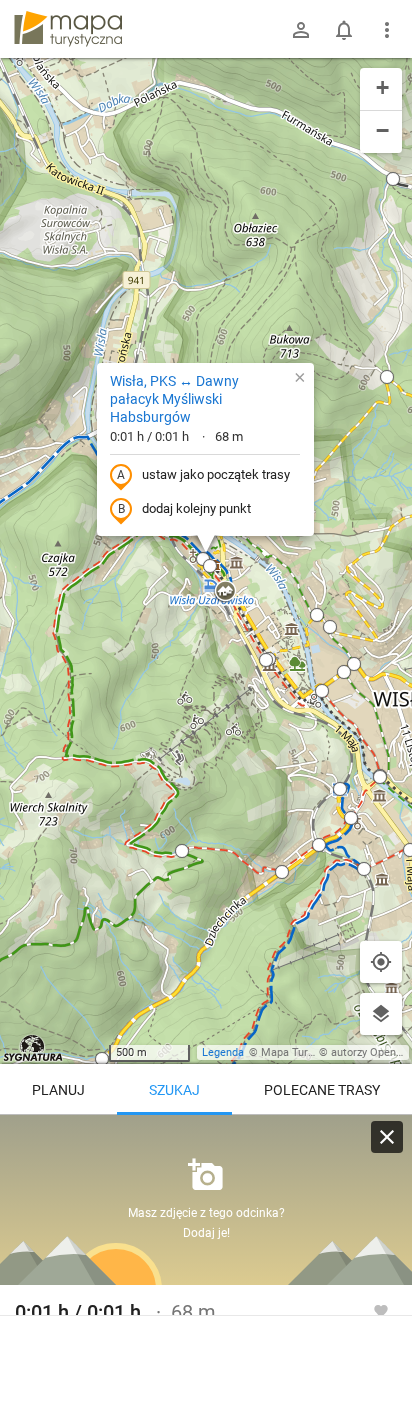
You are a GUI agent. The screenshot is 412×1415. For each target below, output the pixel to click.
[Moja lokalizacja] (381, 962)
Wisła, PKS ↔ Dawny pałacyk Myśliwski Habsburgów (174, 399)
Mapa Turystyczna (306, 1052)
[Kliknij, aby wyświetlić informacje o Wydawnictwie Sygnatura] (33, 1048)
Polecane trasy (322, 1090)
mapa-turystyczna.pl (68, 29)
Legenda (223, 1052)
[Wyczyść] (387, 1137)
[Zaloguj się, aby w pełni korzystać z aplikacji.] (381, 1310)
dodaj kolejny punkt (196, 508)
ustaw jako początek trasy (216, 474)
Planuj (58, 1090)
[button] (182, 851)
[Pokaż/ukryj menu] (387, 30)
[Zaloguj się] (301, 30)
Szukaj (174, 1090)
